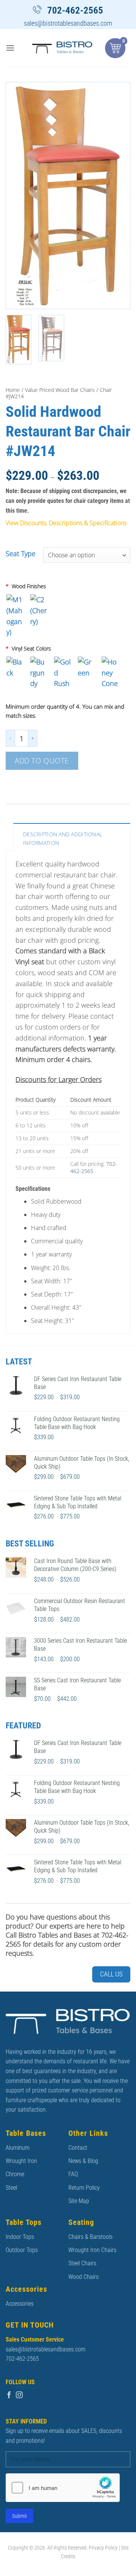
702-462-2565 (75, 10)
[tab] (72, 837)
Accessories (20, 2304)
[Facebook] (9, 2395)
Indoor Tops (20, 2237)
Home (13, 390)
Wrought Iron (21, 2161)
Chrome (15, 2174)
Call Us (111, 1974)
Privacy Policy (103, 2548)
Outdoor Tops (22, 2250)
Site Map (79, 2201)
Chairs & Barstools (90, 2237)
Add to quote (42, 761)
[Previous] (18, 196)
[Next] (118, 196)
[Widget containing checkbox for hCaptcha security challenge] (63, 2488)
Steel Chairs (82, 2263)
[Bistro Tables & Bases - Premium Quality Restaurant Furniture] (62, 48)
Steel (11, 2188)
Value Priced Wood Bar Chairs (60, 390)
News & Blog (83, 2161)
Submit (19, 2516)
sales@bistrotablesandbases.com (68, 23)
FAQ (73, 2174)
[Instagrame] (19, 2395)
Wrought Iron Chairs (92, 2250)
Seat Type (21, 554)
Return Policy (84, 2188)
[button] (10, 48)
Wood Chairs (83, 2277)
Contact (78, 2148)
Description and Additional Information (63, 838)
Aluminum (18, 2148)
